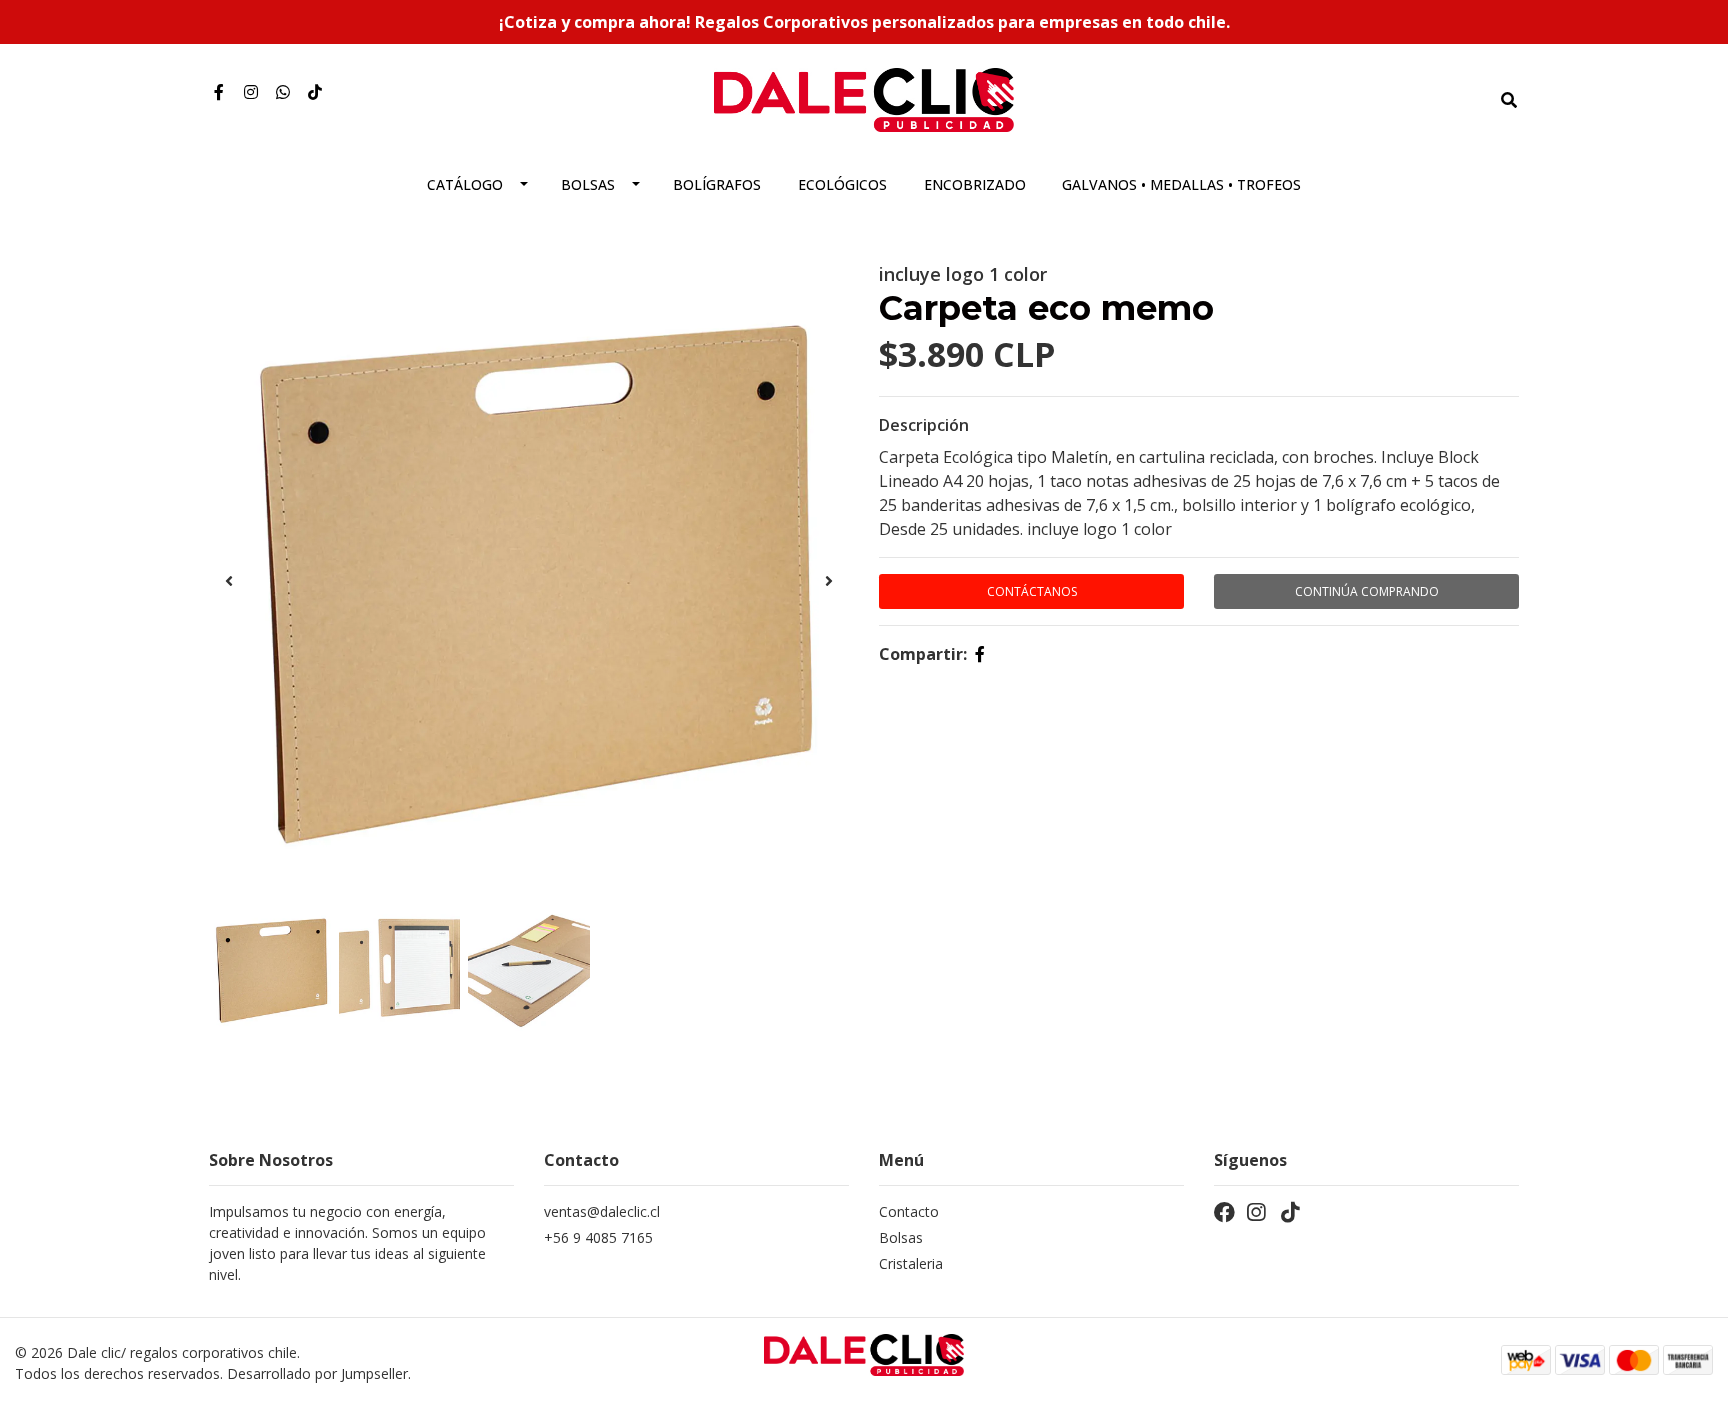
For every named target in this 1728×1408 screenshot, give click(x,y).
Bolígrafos (717, 184)
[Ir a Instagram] (251, 92)
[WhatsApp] (283, 92)
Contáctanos (1032, 591)
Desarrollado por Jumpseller (317, 1373)
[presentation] (229, 581)
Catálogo (465, 184)
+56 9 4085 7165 (598, 1237)
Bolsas (588, 184)
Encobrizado (975, 184)
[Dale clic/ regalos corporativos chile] (864, 98)
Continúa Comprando (1367, 591)
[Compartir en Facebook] (980, 654)
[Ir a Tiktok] (315, 92)
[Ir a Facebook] (219, 92)
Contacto (909, 1211)
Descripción (924, 425)
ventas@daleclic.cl (602, 1211)
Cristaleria (911, 1263)
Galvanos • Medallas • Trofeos (1181, 184)
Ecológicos (842, 184)
